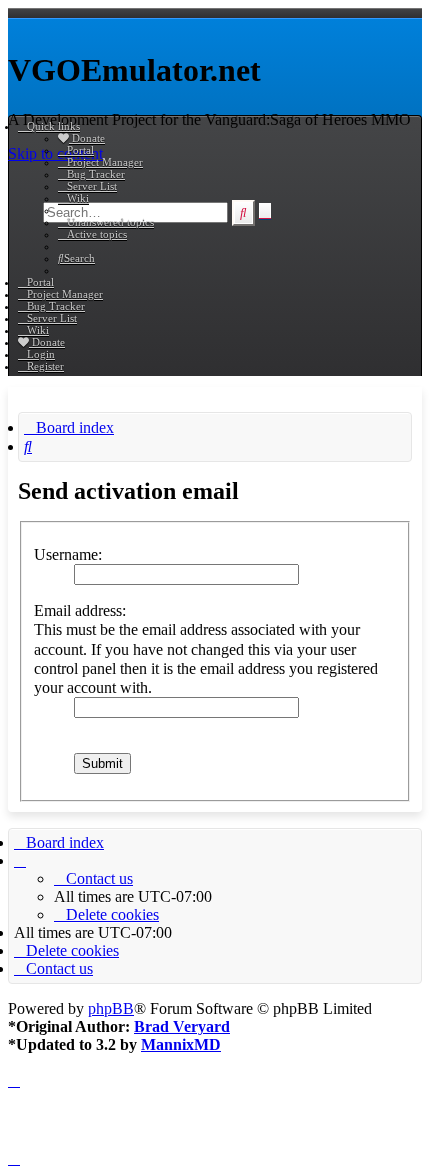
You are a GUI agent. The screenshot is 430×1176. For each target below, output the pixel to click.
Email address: (80, 610)
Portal (80, 150)
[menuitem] (106, 222)
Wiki (78, 198)
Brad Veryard (182, 1026)
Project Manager (105, 162)
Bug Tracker (96, 174)
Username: (68, 554)
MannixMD (181, 1044)
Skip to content (55, 153)
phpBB (111, 1008)
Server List (92, 186)
